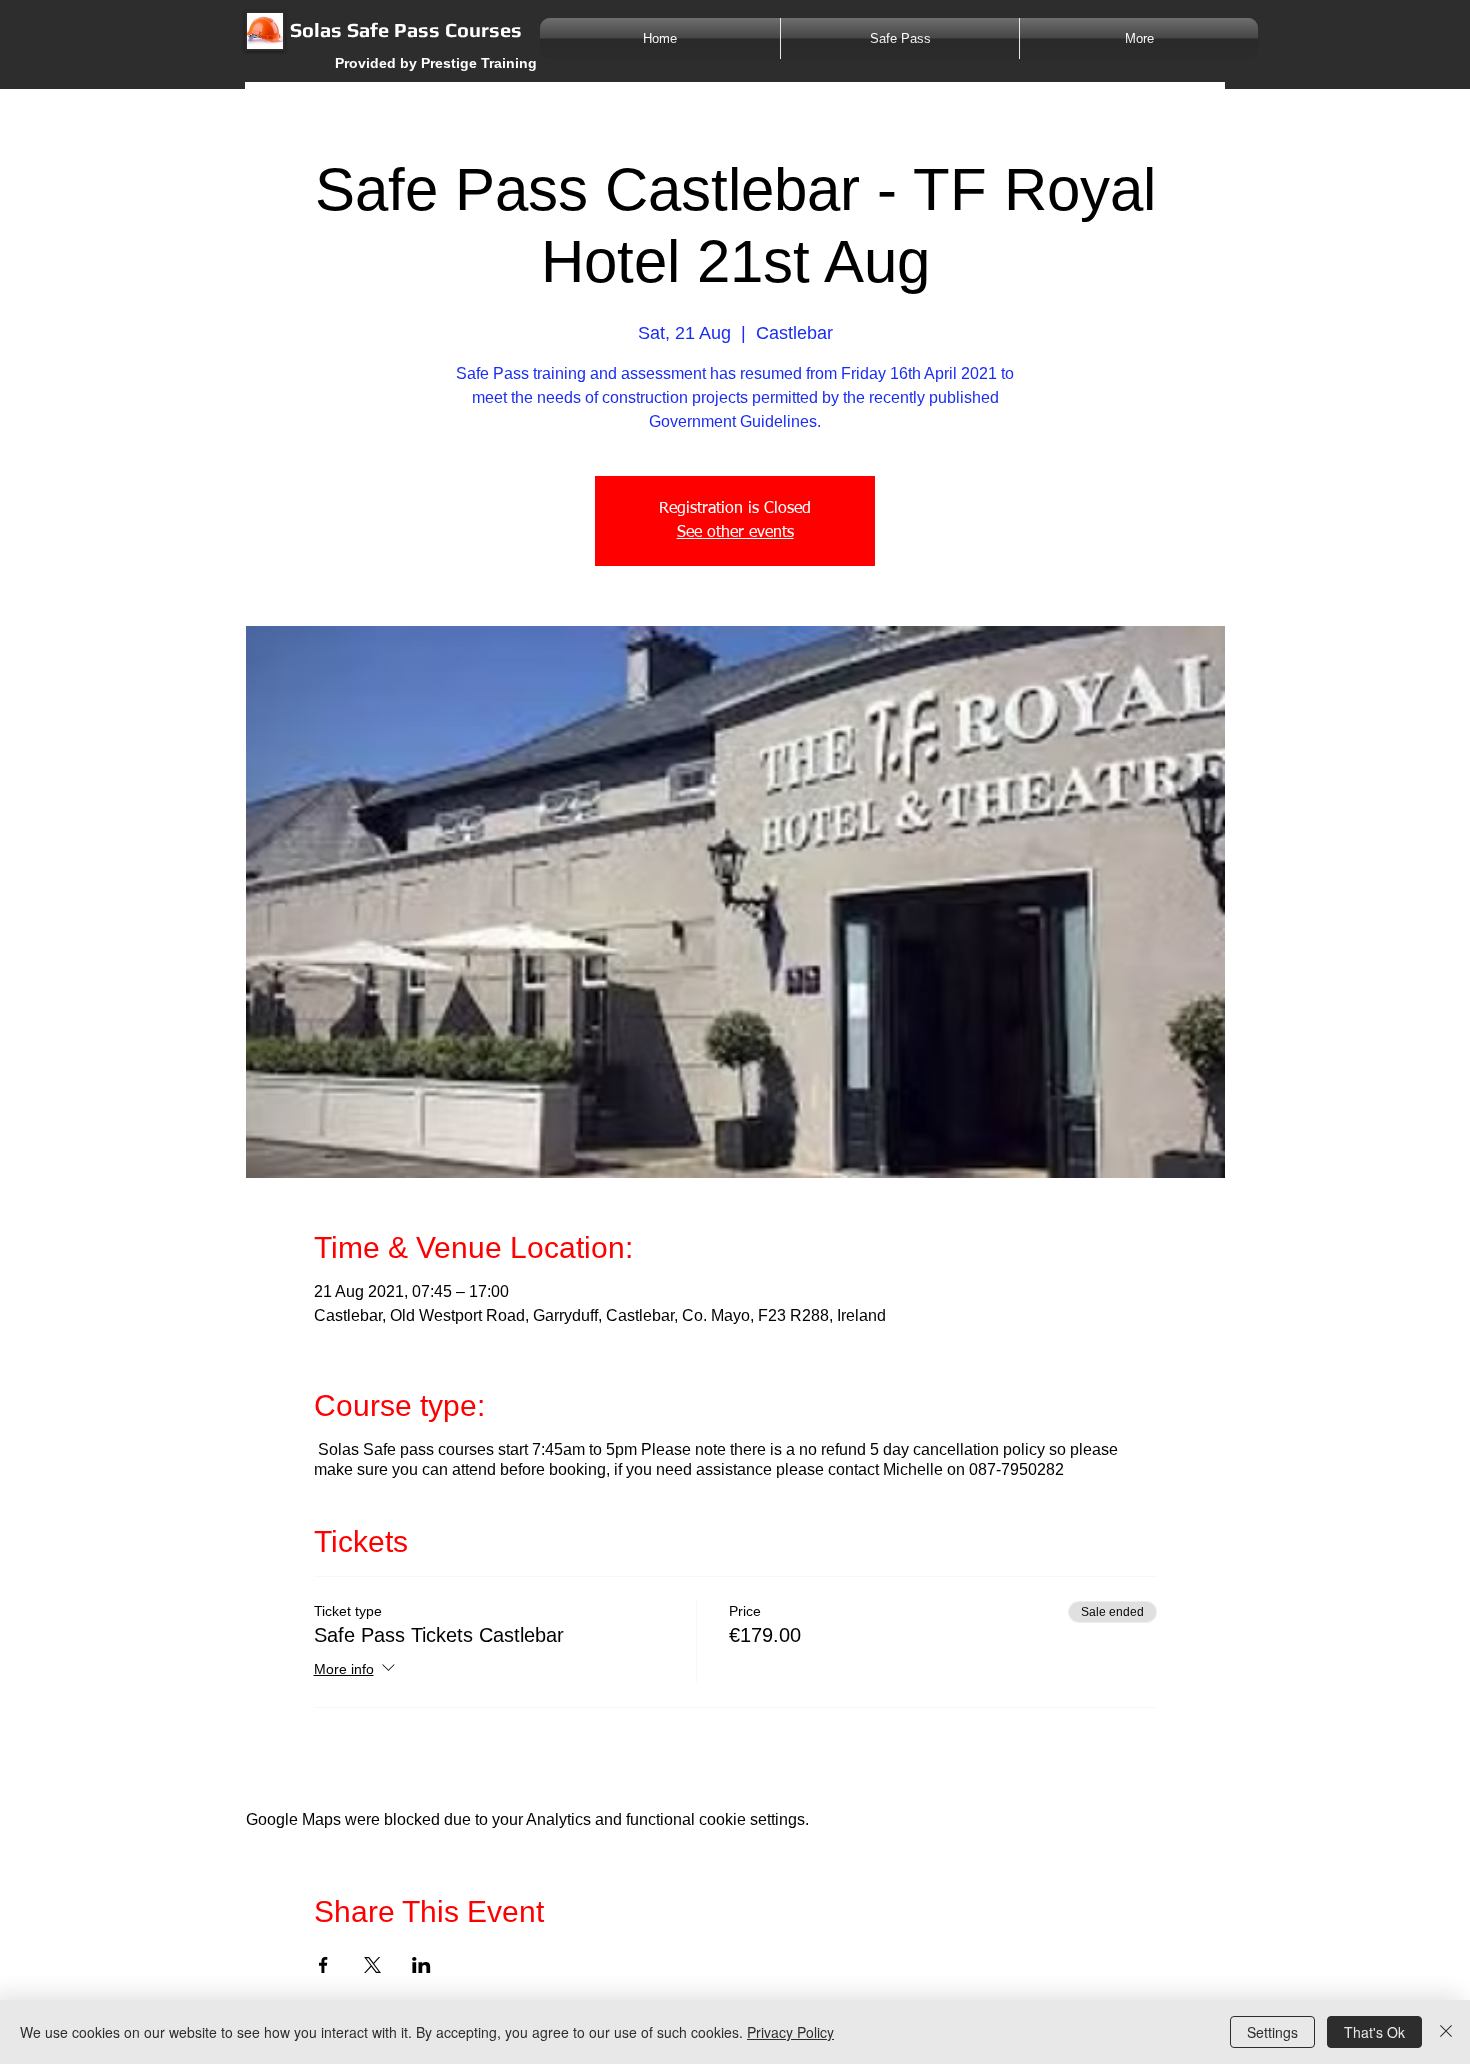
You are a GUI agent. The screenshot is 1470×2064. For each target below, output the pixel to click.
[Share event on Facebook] (323, 1965)
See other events (735, 533)
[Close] (1446, 2032)
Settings (1272, 2032)
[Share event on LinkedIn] (421, 1965)
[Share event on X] (372, 1965)
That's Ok (1374, 2032)
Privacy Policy (790, 2032)
